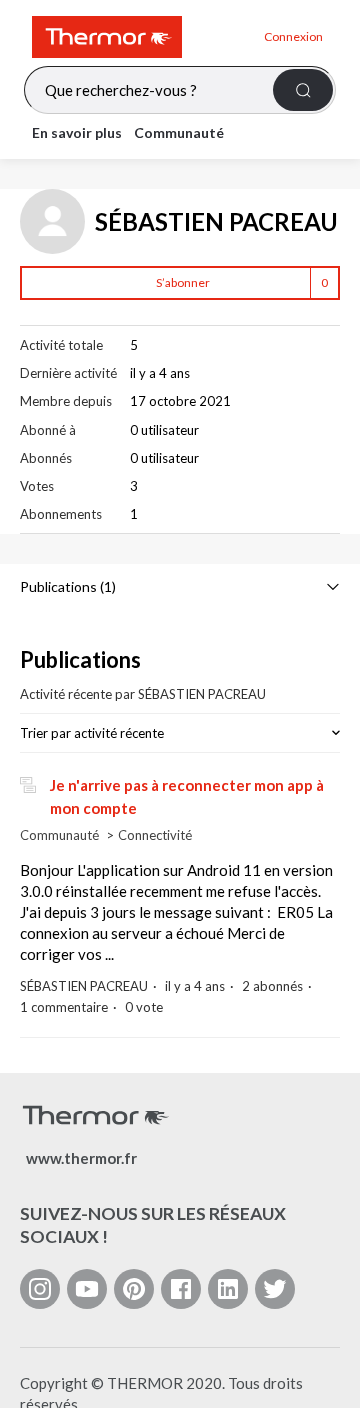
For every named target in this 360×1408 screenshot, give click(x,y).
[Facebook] (181, 1289)
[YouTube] (87, 1289)
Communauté (179, 132)
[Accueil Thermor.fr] (139, 37)
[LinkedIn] (228, 1289)
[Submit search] (303, 90)
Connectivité (155, 835)
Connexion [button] (293, 36)
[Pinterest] (134, 1289)
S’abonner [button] (183, 282)
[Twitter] (275, 1289)
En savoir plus (77, 132)
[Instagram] (40, 1289)
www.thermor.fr (81, 1158)
